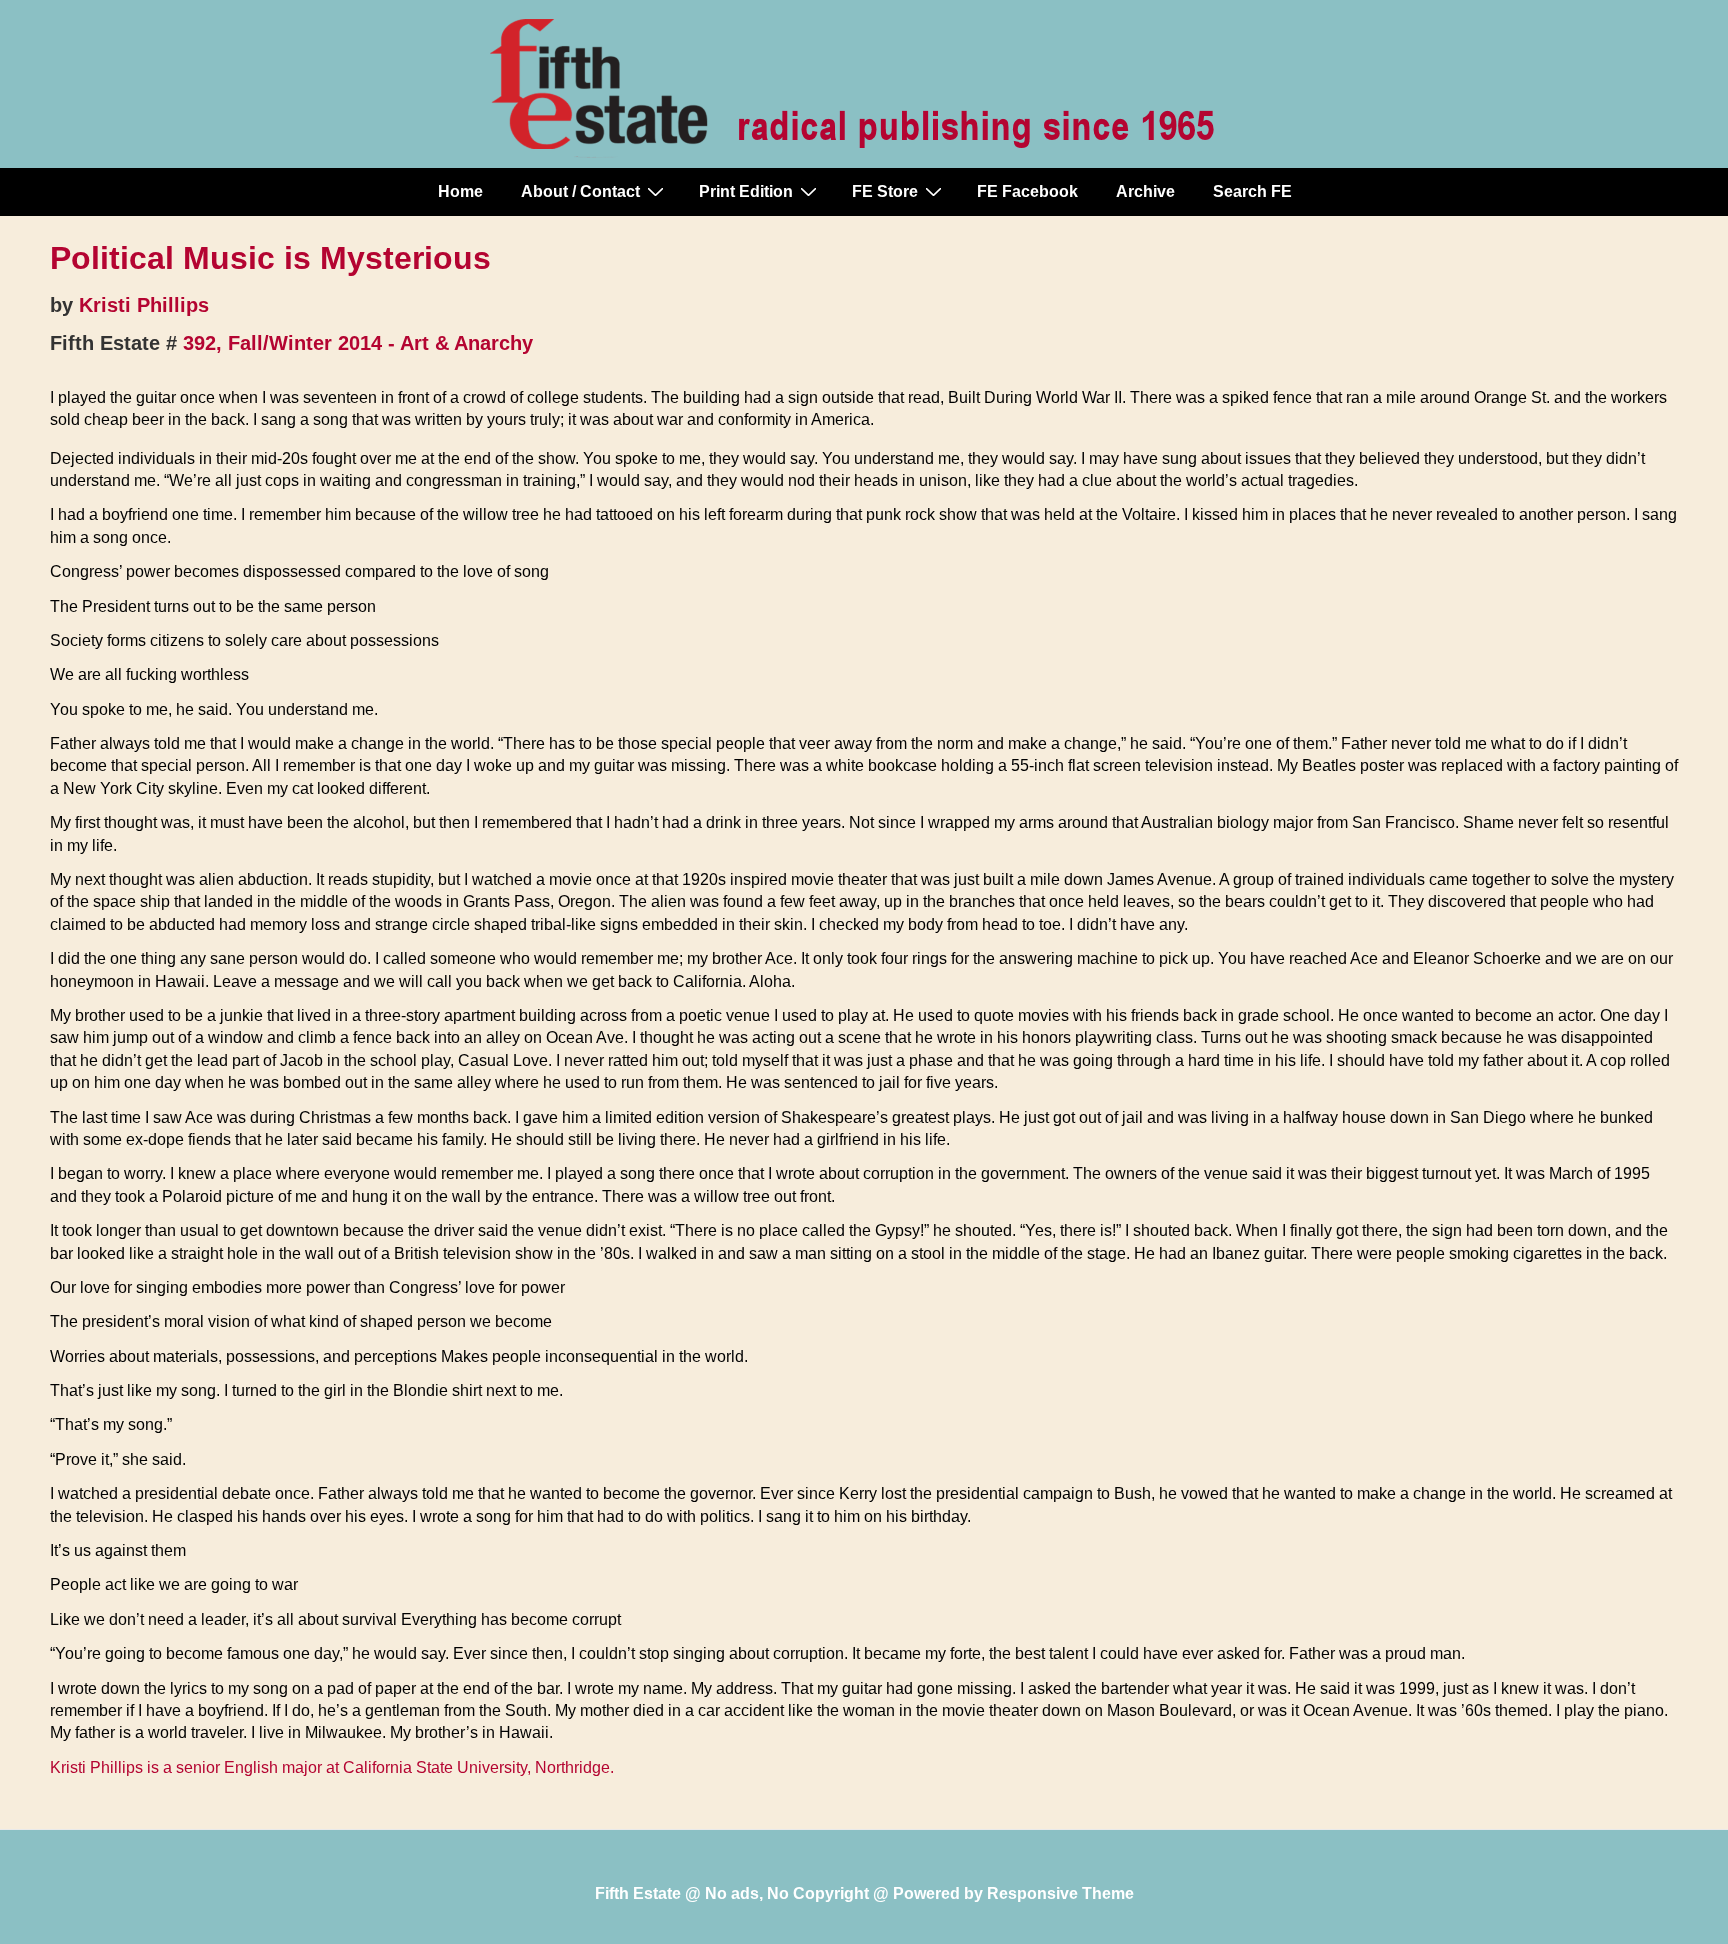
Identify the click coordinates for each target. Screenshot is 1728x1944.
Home (460, 191)
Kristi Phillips (144, 305)
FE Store (885, 191)
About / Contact (580, 191)
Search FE (1252, 191)
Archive (1145, 191)
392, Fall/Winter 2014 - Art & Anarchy (358, 343)
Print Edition (746, 191)
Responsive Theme (1060, 1893)
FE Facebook (1027, 191)
